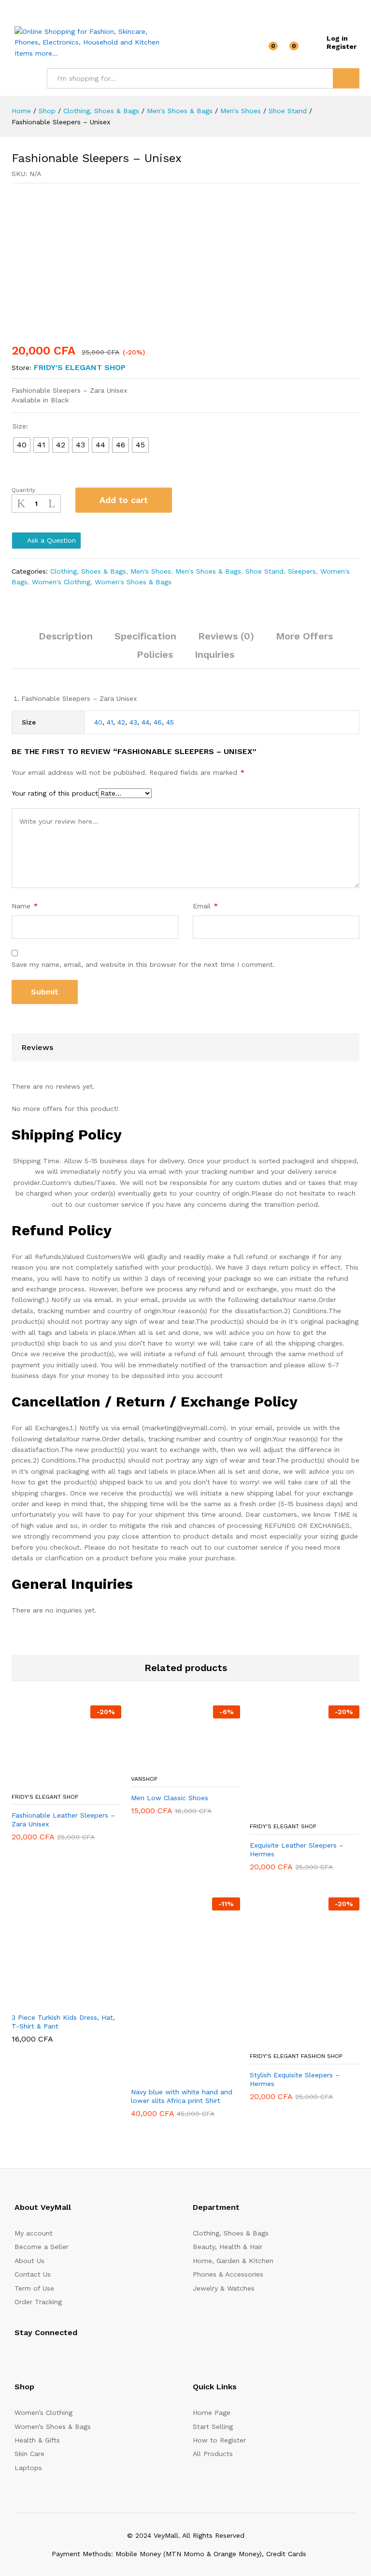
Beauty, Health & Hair (228, 2247)
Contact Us (33, 2274)
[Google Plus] (47, 2357)
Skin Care (29, 2454)
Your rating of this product (55, 793)
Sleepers (302, 571)
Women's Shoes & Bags (133, 582)
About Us (29, 2261)
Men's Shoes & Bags (208, 571)
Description (66, 636)
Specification (145, 636)
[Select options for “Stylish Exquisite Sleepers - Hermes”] (281, 2041)
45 (170, 722)
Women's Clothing (61, 582)
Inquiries (214, 654)
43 (133, 722)
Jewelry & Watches (224, 2288)
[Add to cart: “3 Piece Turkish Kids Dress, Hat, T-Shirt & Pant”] (43, 2001)
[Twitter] (32, 2357)
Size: (20, 426)
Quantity (23, 490)
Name (25, 906)
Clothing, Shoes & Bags (88, 571)
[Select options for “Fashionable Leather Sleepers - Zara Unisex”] (43, 1782)
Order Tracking (38, 2302)
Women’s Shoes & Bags (53, 2427)
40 (98, 722)
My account (34, 2233)
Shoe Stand (264, 571)
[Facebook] (17, 2357)
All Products (213, 2454)
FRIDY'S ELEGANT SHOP (80, 367)
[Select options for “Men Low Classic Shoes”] (162, 1764)
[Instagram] (77, 2357)
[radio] (22, 445)
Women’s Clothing (43, 2413)
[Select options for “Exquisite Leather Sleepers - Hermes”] (281, 1811)
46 (158, 722)
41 (110, 722)
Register (342, 46)
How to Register (219, 2440)
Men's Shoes (151, 571)
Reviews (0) (226, 636)
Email (205, 906)
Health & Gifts (37, 2440)
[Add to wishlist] (190, 500)
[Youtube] (62, 2357)
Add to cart (124, 500)
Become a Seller (42, 2247)
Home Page (212, 2413)
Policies (155, 654)
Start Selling (213, 2427)
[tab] (66, 640)
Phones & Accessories (228, 2274)
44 (145, 722)
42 (121, 722)
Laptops (28, 2468)
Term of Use (34, 2288)
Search (346, 78)
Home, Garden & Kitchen (233, 2261)
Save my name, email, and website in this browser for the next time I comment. (143, 964)
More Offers (304, 636)
